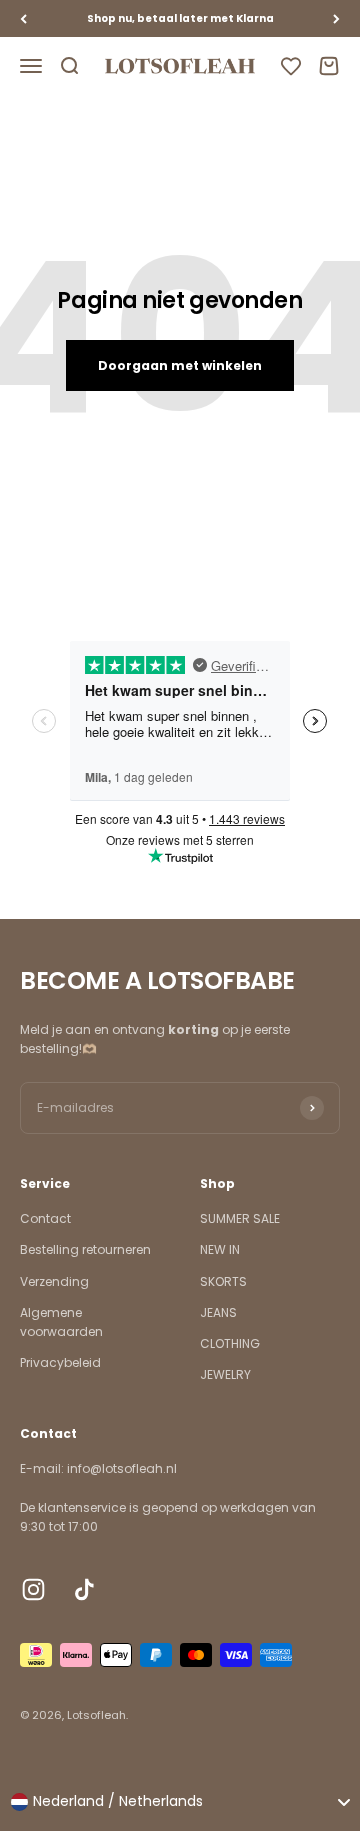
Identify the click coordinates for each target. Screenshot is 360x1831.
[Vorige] (23, 18)
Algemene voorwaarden (61, 1322)
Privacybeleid (60, 1362)
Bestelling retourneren (85, 1249)
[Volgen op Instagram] (33, 1589)
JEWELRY (225, 1374)
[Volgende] (336, 18)
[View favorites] (291, 66)
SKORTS (223, 1281)
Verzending (54, 1281)
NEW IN (220, 1249)
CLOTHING (230, 1343)
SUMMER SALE (240, 1218)
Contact (45, 1218)
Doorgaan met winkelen (180, 365)
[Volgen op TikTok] (84, 1589)
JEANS (218, 1312)
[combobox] (180, 1802)
